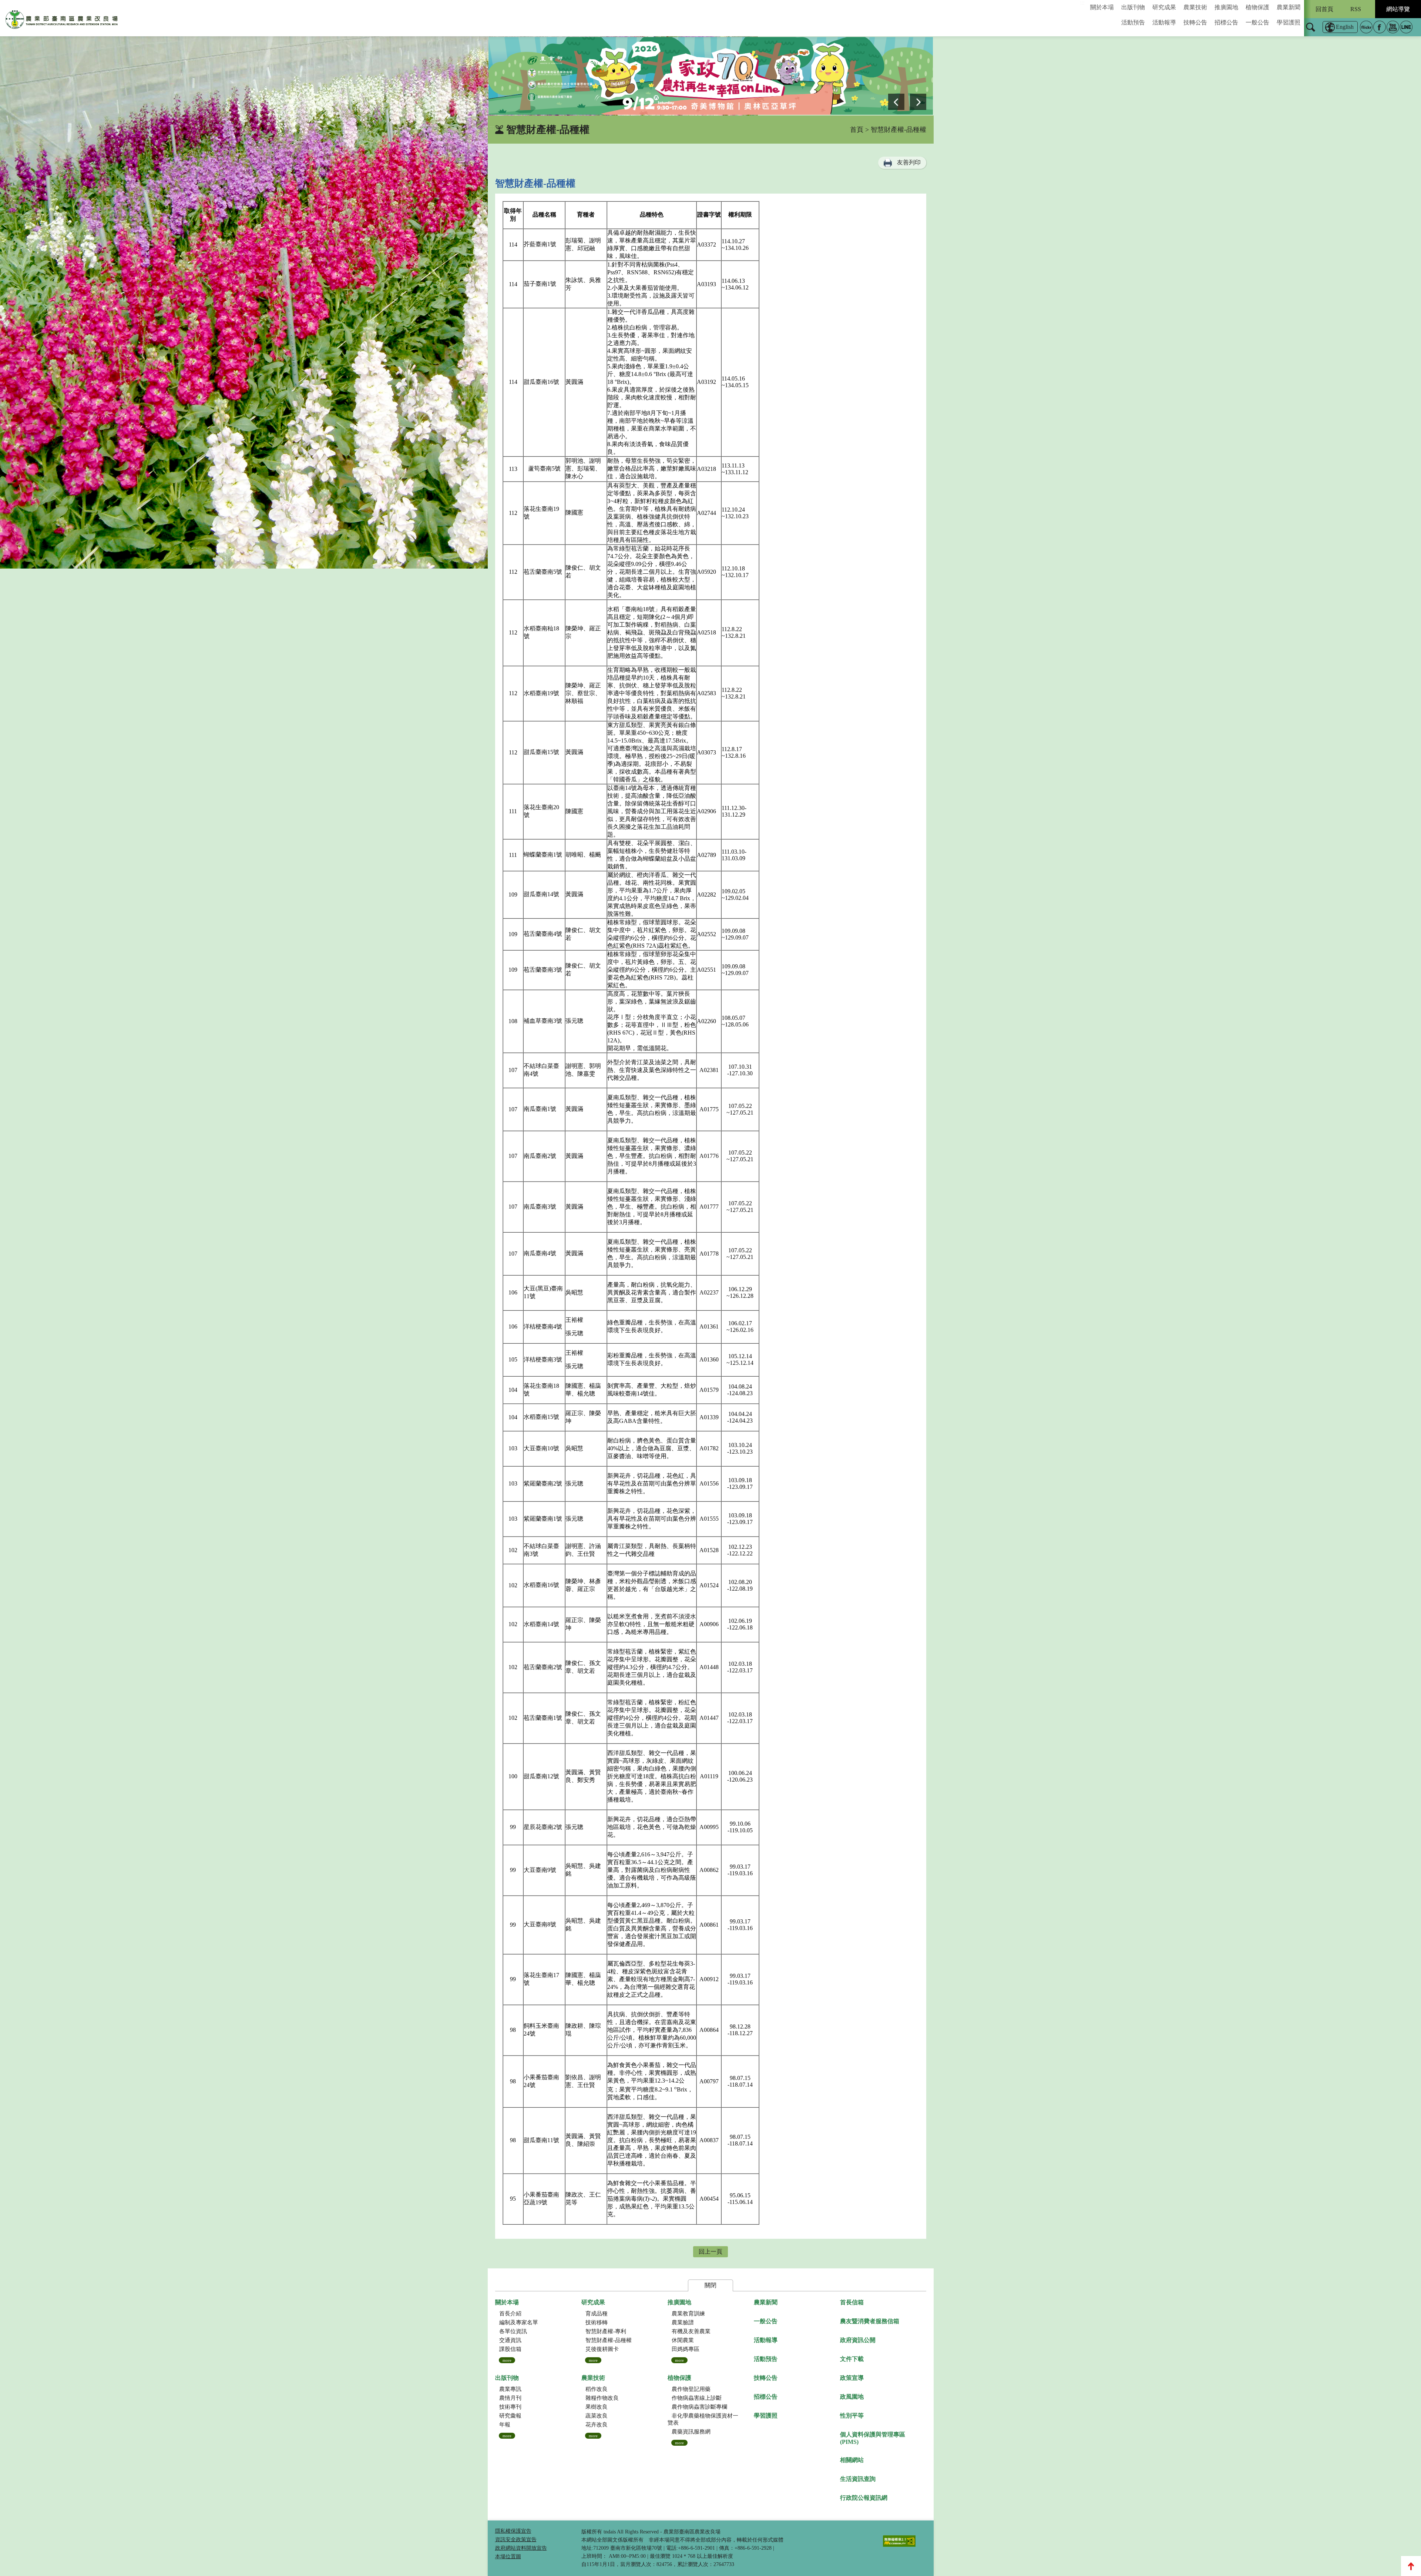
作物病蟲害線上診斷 (697, 2398)
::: (1082, 3)
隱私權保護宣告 (513, 2531)
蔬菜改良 (597, 2416)
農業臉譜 (683, 2322)
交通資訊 (510, 2340)
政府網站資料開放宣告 (521, 2548)
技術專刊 (510, 2407)
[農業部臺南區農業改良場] (62, 21)
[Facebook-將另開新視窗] (1380, 27)
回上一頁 (710, 2252)
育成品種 (597, 2314)
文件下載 (852, 2359)
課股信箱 (510, 2349)
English (1345, 27)
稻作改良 (597, 2389)
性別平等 (852, 2416)
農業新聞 (1289, 7)
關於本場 (1102, 7)
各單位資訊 (513, 2331)
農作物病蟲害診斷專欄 (699, 2407)
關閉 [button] (710, 2285)
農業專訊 (510, 2389)
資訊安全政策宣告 (516, 2540)
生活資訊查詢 (858, 2479)
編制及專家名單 (519, 2322)
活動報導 (1164, 22)
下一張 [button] (918, 102)
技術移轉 (597, 2322)
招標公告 (1226, 22)
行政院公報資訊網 (864, 2498)
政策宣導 (852, 2378)
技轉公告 (1195, 22)
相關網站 (852, 2460)
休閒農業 (683, 2340)
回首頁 (1324, 9)
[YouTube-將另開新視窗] (1393, 27)
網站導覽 (1398, 9)
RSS (1356, 9)
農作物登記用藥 (691, 2389)
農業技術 (1195, 7)
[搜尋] (1311, 32)
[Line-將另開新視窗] (1406, 27)
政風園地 (852, 2397)
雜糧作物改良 (602, 2398)
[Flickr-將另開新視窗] (1366, 27)
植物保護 (1257, 7)
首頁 (857, 130)
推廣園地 (1226, 7)
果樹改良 (597, 2407)
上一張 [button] (896, 102)
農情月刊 (510, 2398)
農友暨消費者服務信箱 (870, 2321)
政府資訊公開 (858, 2340)
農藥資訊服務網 (691, 2432)
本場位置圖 (508, 2557)
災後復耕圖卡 (602, 2349)
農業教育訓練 (688, 2314)
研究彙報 (510, 2416)
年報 (505, 2425)
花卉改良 (597, 2425)
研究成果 (1164, 7)
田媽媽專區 (686, 2349)
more (507, 2360)
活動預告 (1133, 22)
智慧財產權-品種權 (609, 2340)
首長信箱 (852, 2302)
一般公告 (1257, 22)
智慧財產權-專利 (606, 2331)
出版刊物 (1133, 7)
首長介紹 (510, 2314)
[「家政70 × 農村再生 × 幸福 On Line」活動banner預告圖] (711, 76)
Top (1411, 2566)
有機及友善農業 (691, 2331)
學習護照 (1289, 22)
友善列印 (909, 162)
